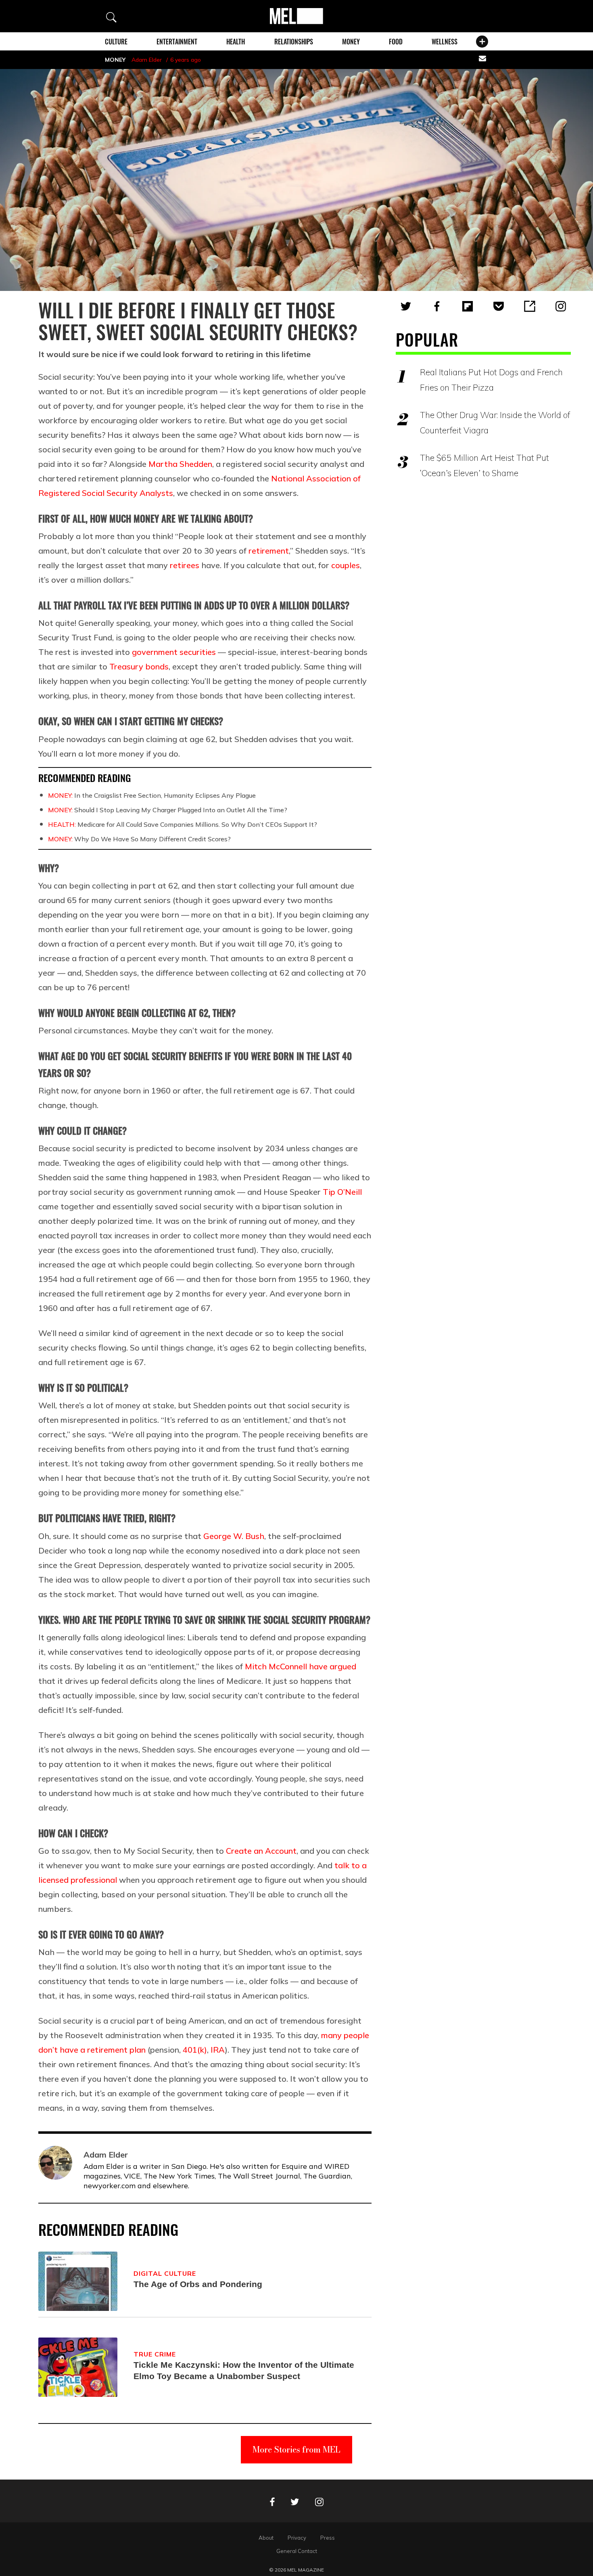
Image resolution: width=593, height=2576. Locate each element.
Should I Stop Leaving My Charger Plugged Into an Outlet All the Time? (168, 810)
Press (328, 2538)
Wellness (445, 42)
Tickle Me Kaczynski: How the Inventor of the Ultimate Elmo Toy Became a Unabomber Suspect (244, 2370)
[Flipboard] (468, 306)
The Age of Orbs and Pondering (198, 2284)
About (266, 2538)
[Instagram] (561, 306)
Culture (116, 42)
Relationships (294, 42)
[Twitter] (406, 306)
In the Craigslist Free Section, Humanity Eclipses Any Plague (152, 795)
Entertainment (177, 42)
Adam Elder (147, 60)
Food (396, 42)
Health (236, 42)
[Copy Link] (530, 306)
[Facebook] (437, 306)
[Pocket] (499, 306)
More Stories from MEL (296, 2449)
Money (351, 42)
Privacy (297, 2538)
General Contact (297, 2551)
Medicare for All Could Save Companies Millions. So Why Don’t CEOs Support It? (183, 824)
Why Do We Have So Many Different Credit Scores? (139, 839)
